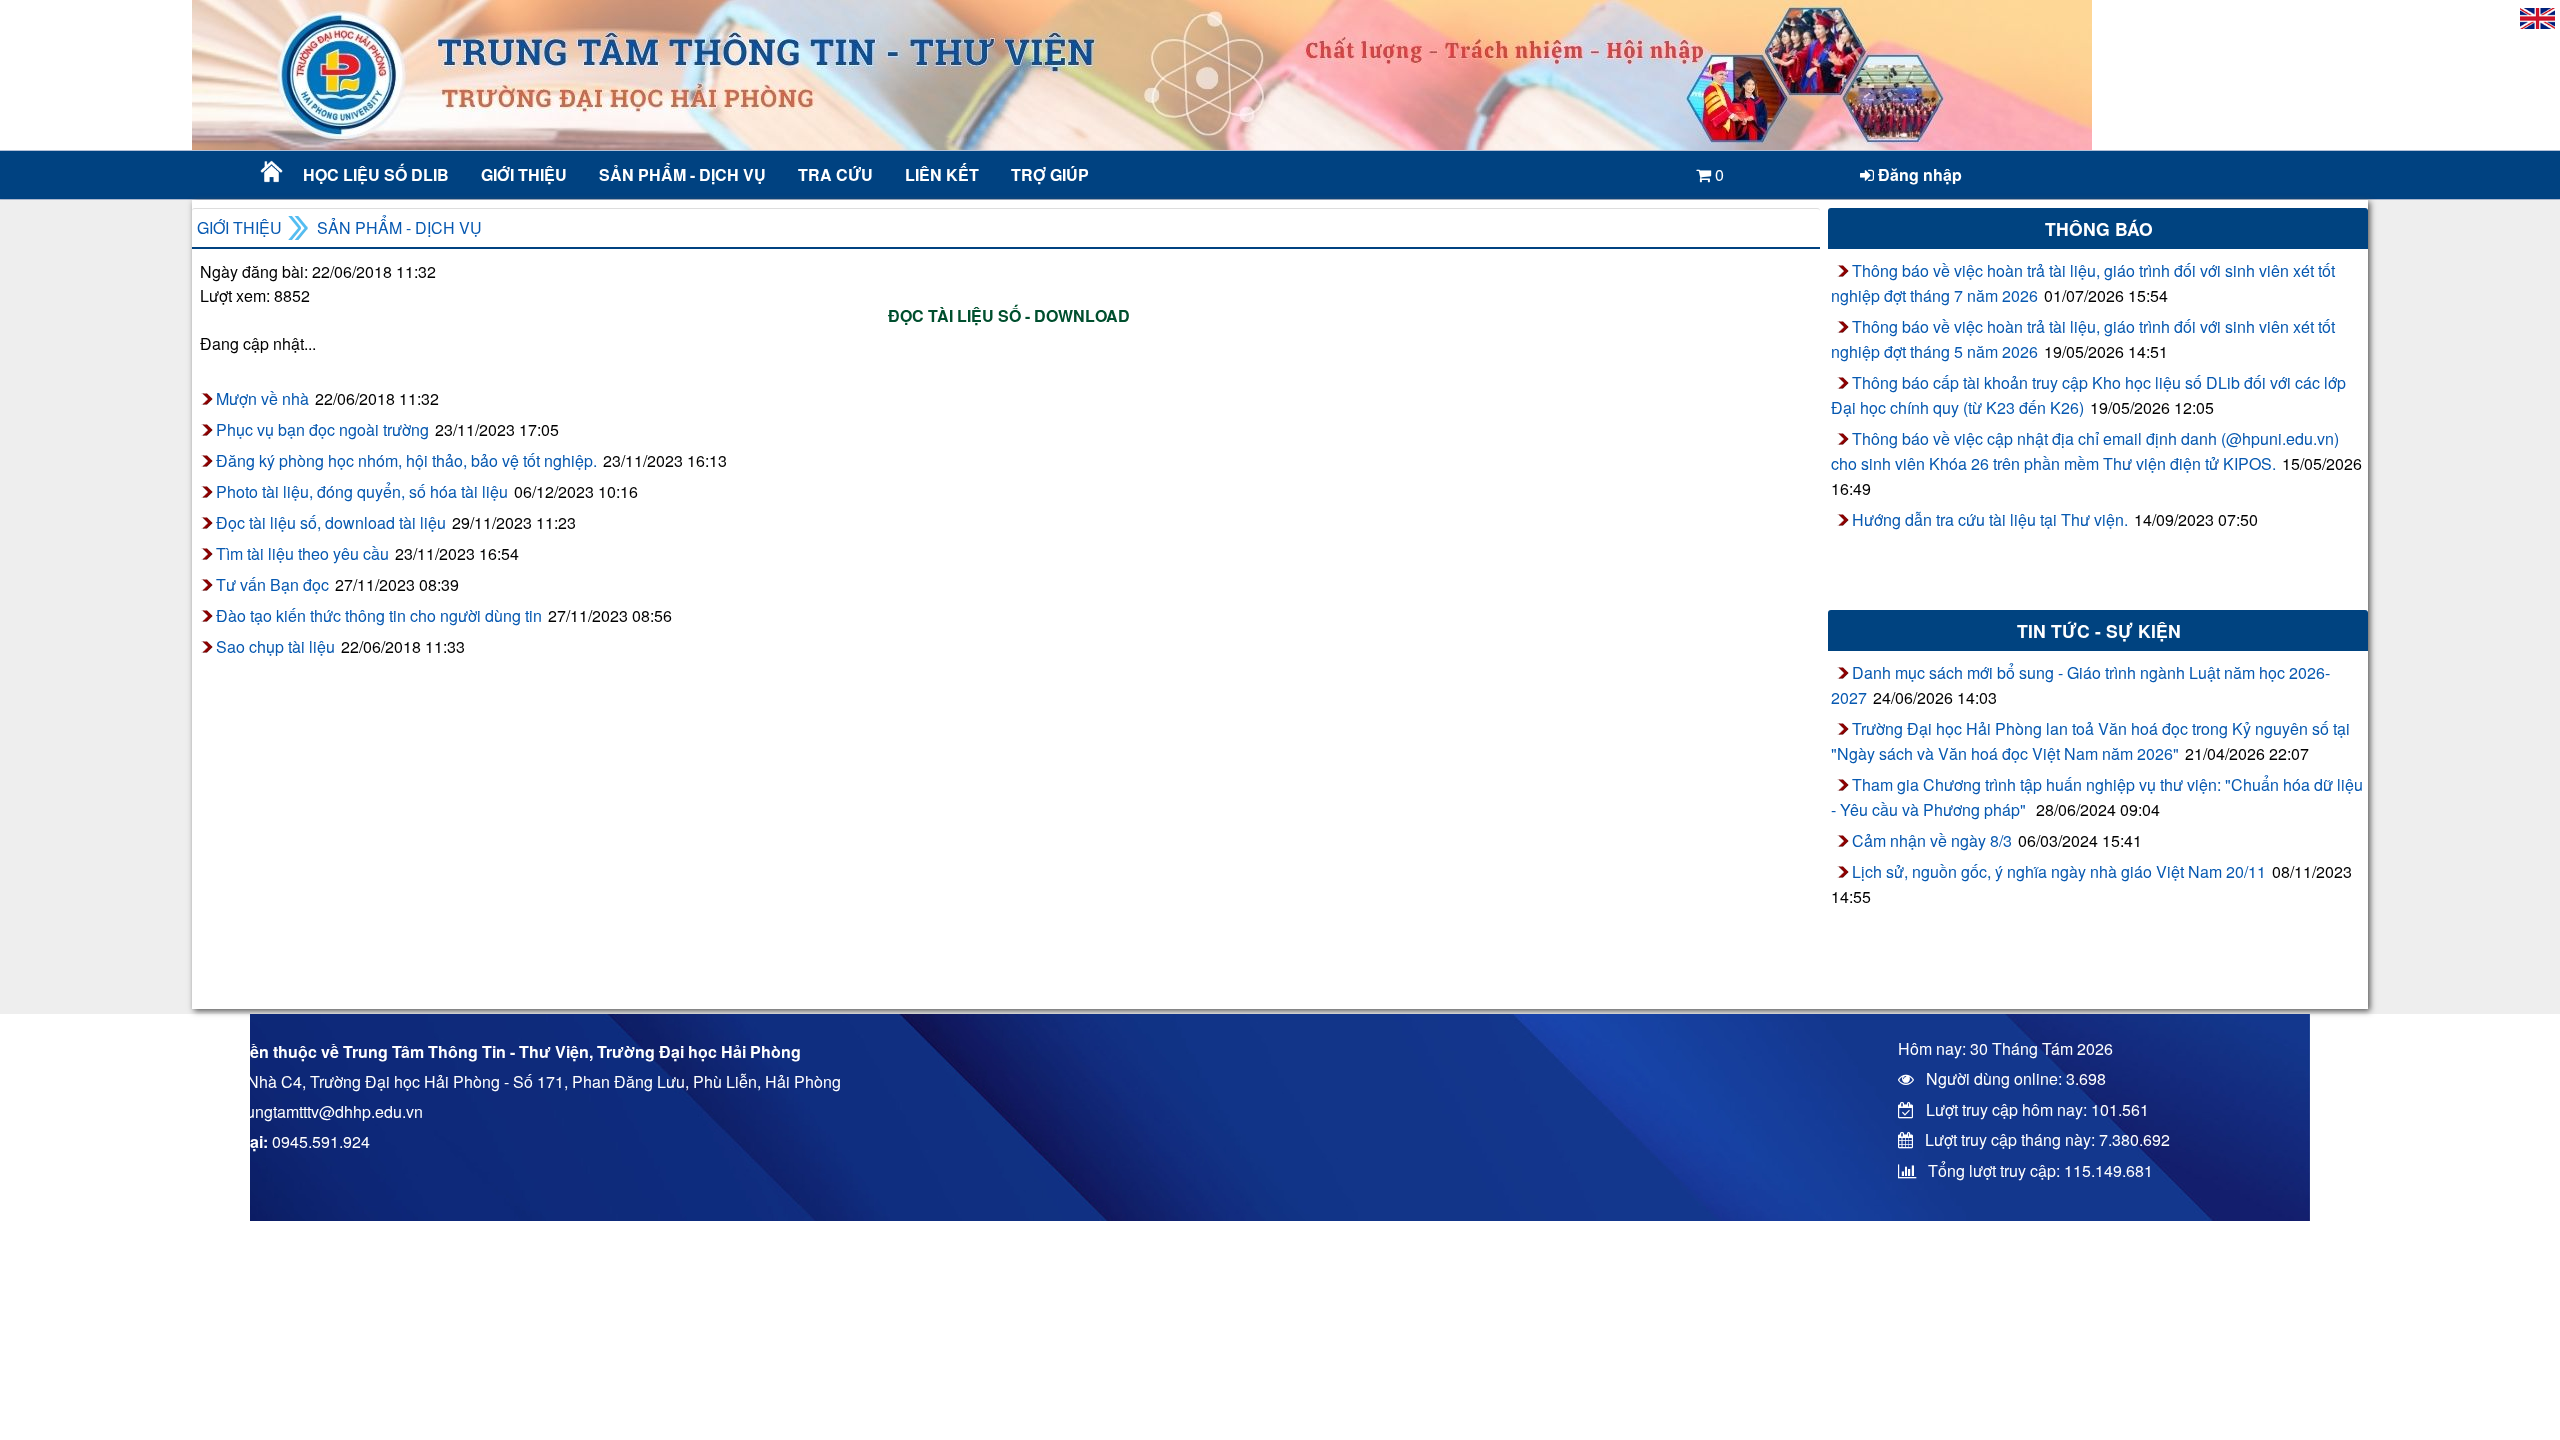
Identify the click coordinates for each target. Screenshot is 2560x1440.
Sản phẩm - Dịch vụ (680, 174)
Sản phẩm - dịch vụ (399, 227)
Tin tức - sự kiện (2099, 630)
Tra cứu (835, 174)
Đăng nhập (1918, 174)
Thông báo (2099, 228)
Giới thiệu (524, 174)
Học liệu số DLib (376, 174)
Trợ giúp (1050, 174)
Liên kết (942, 174)
